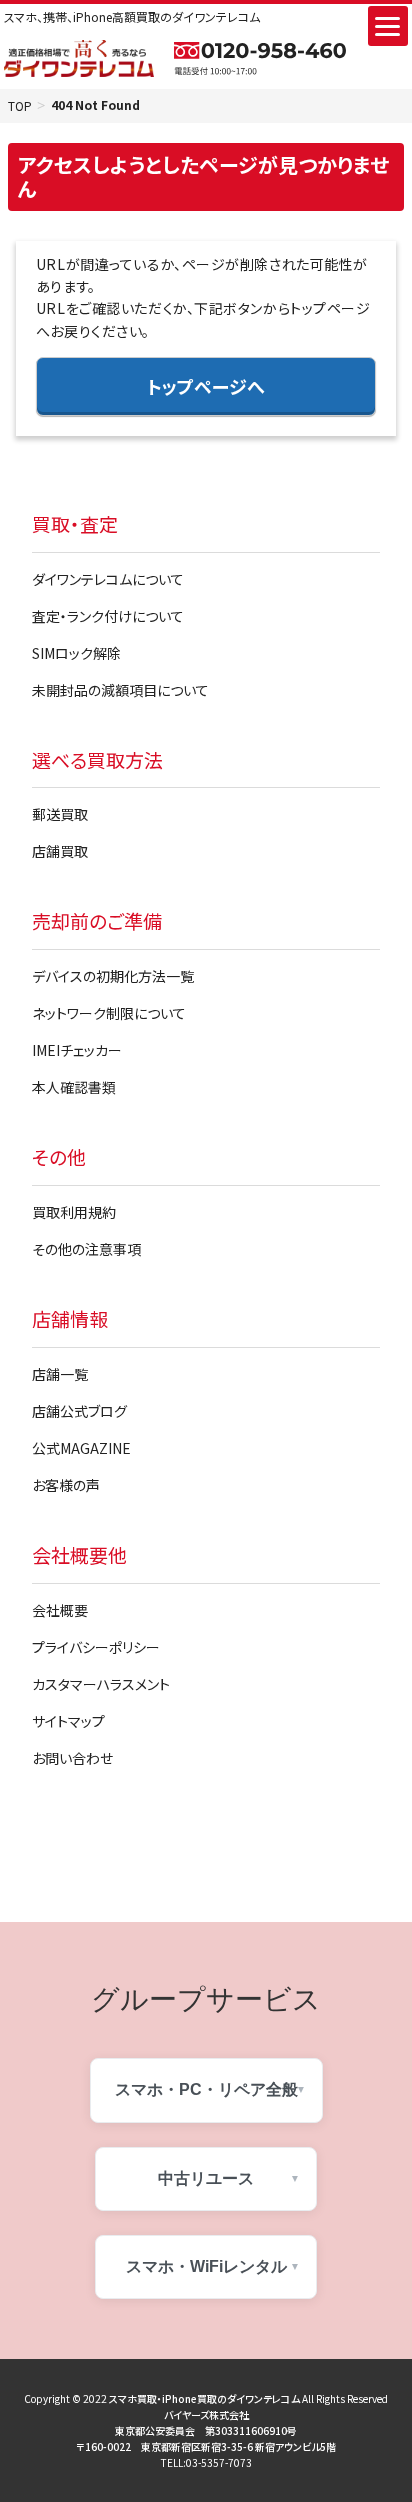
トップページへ (206, 386)
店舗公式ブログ (79, 1411)
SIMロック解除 (76, 653)
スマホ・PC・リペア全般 (206, 2089)
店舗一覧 (60, 1374)
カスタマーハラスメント (101, 1684)
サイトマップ (68, 1721)
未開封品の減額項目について (120, 690)
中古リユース (206, 2178)
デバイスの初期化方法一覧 (113, 976)
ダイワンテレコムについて (108, 579)
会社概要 (60, 1610)
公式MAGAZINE (81, 1448)
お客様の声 (66, 1485)
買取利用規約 (74, 1212)
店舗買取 (60, 851)
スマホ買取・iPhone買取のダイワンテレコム (204, 2398)
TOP (20, 105)
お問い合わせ (72, 1758)
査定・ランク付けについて (108, 616)
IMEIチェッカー (77, 1050)
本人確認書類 (74, 1087)
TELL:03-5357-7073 (206, 2462)
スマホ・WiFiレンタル (206, 2266)
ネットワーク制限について (109, 1013)
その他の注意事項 (86, 1249)
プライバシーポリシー (96, 1647)
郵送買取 (60, 814)
